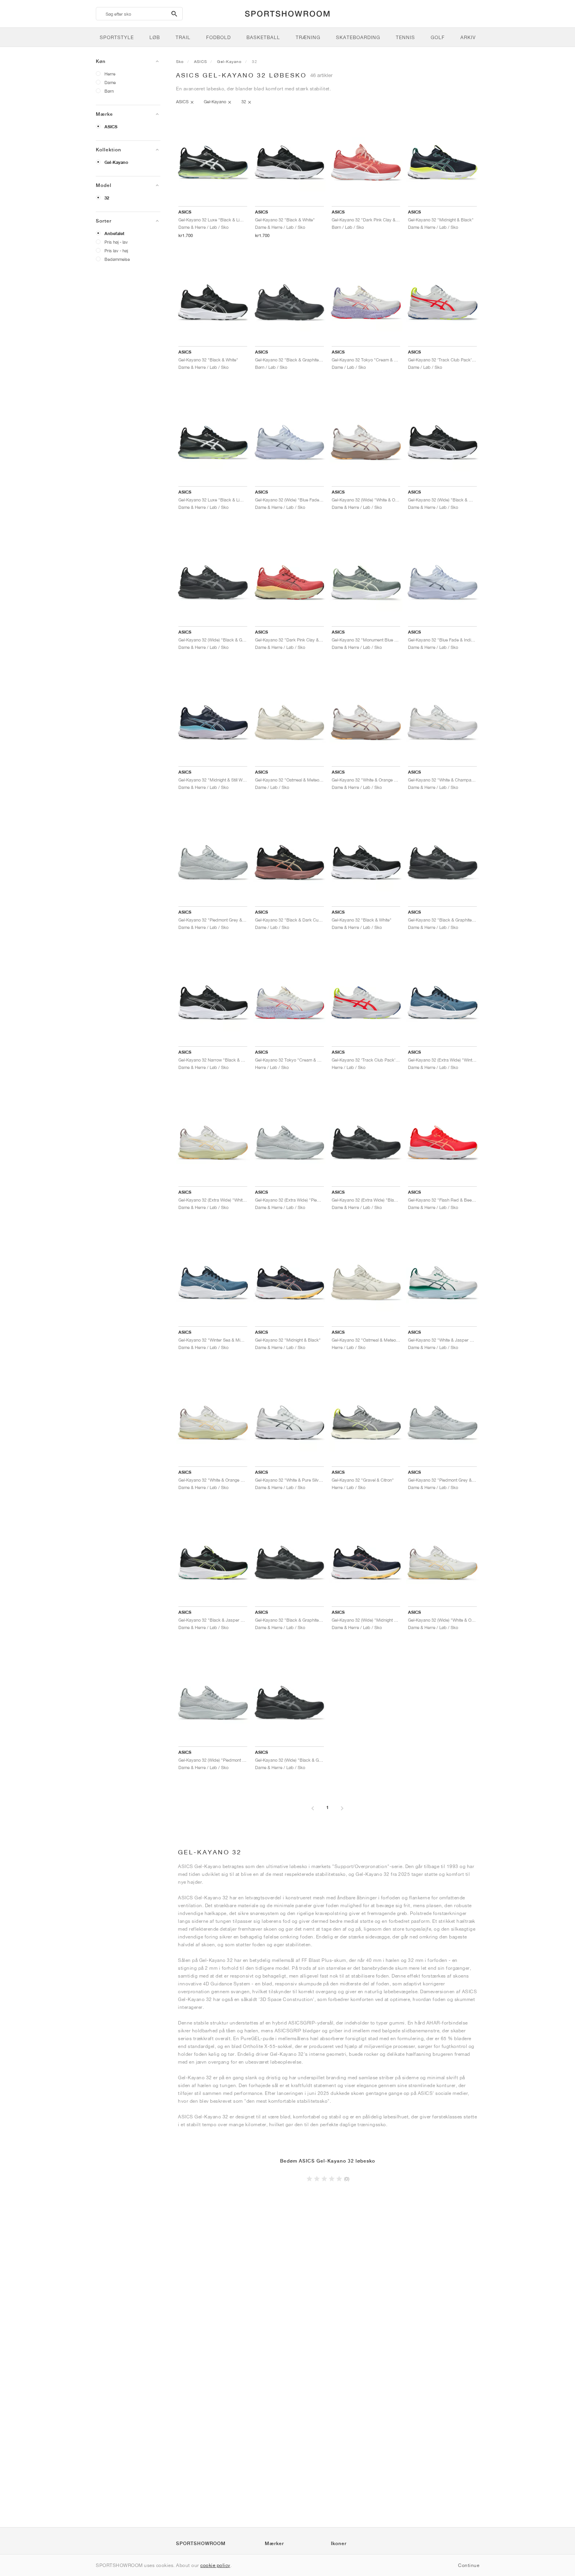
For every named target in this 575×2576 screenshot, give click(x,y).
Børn (109, 91)
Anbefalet (114, 234)
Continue (469, 2565)
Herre (110, 74)
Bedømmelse (117, 259)
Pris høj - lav (116, 242)
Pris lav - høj (116, 251)
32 (107, 198)
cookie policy (215, 2565)
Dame (110, 82)
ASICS (111, 127)
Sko (180, 61)
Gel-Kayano (116, 162)
